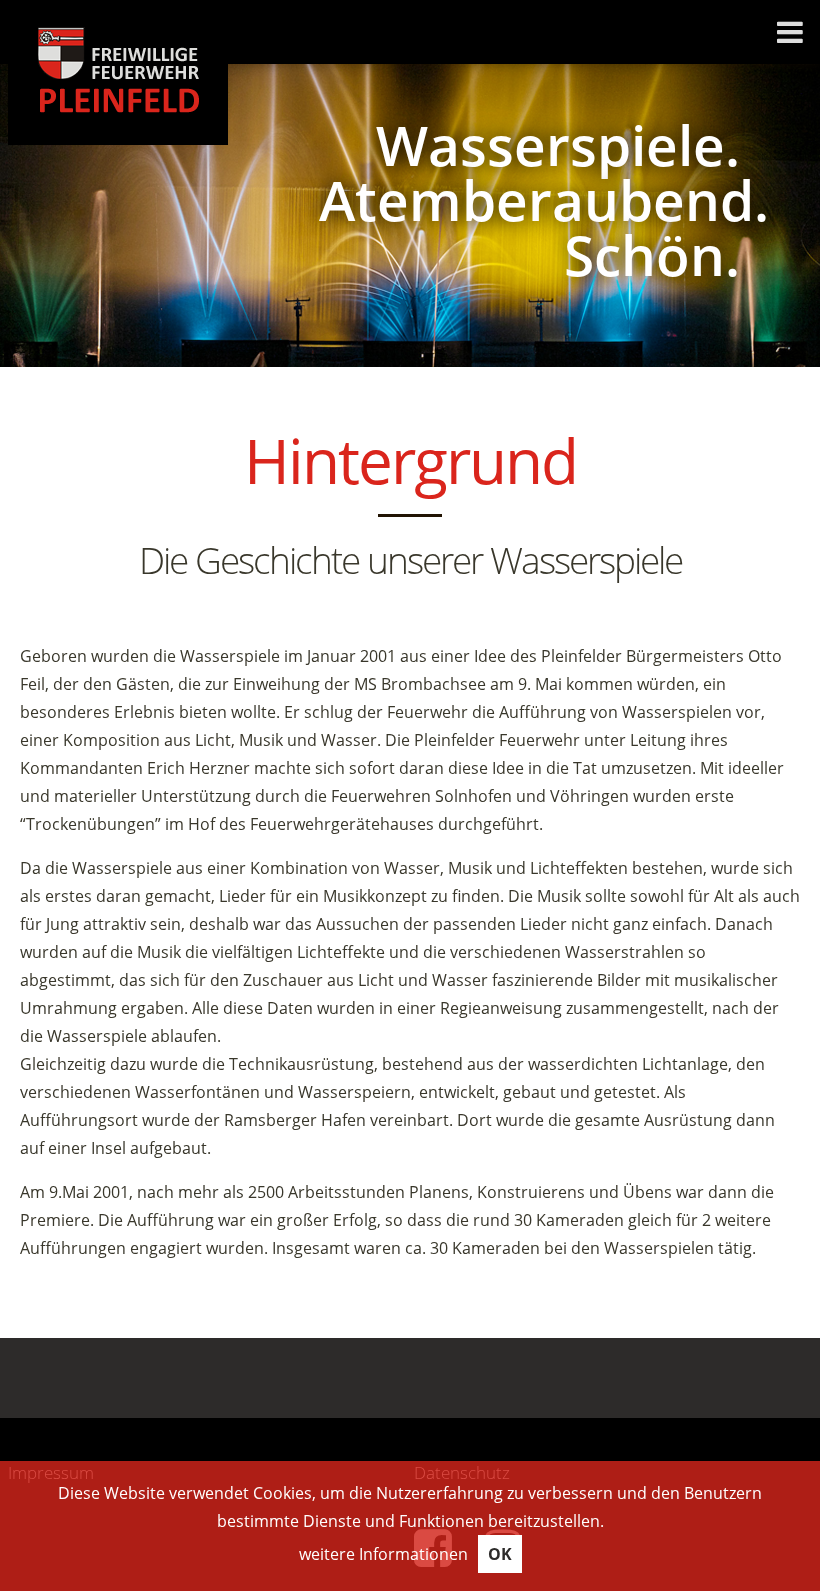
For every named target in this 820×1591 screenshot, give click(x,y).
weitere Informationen (383, 1554)
